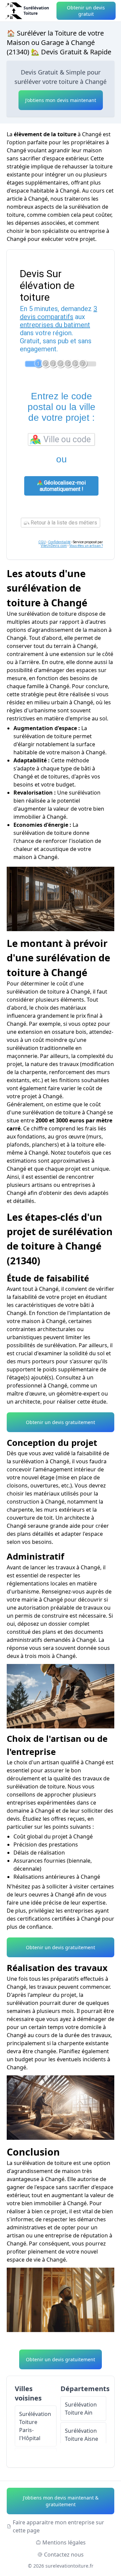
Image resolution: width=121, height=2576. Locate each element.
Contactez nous (64, 2555)
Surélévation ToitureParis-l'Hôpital (35, 2426)
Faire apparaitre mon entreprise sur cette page (58, 2526)
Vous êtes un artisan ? (86, 546)
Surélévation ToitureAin (81, 2409)
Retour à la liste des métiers (63, 523)
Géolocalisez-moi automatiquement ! (63, 486)
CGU (42, 542)
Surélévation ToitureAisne (82, 2435)
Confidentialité (59, 542)
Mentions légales (64, 2542)
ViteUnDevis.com (54, 546)
